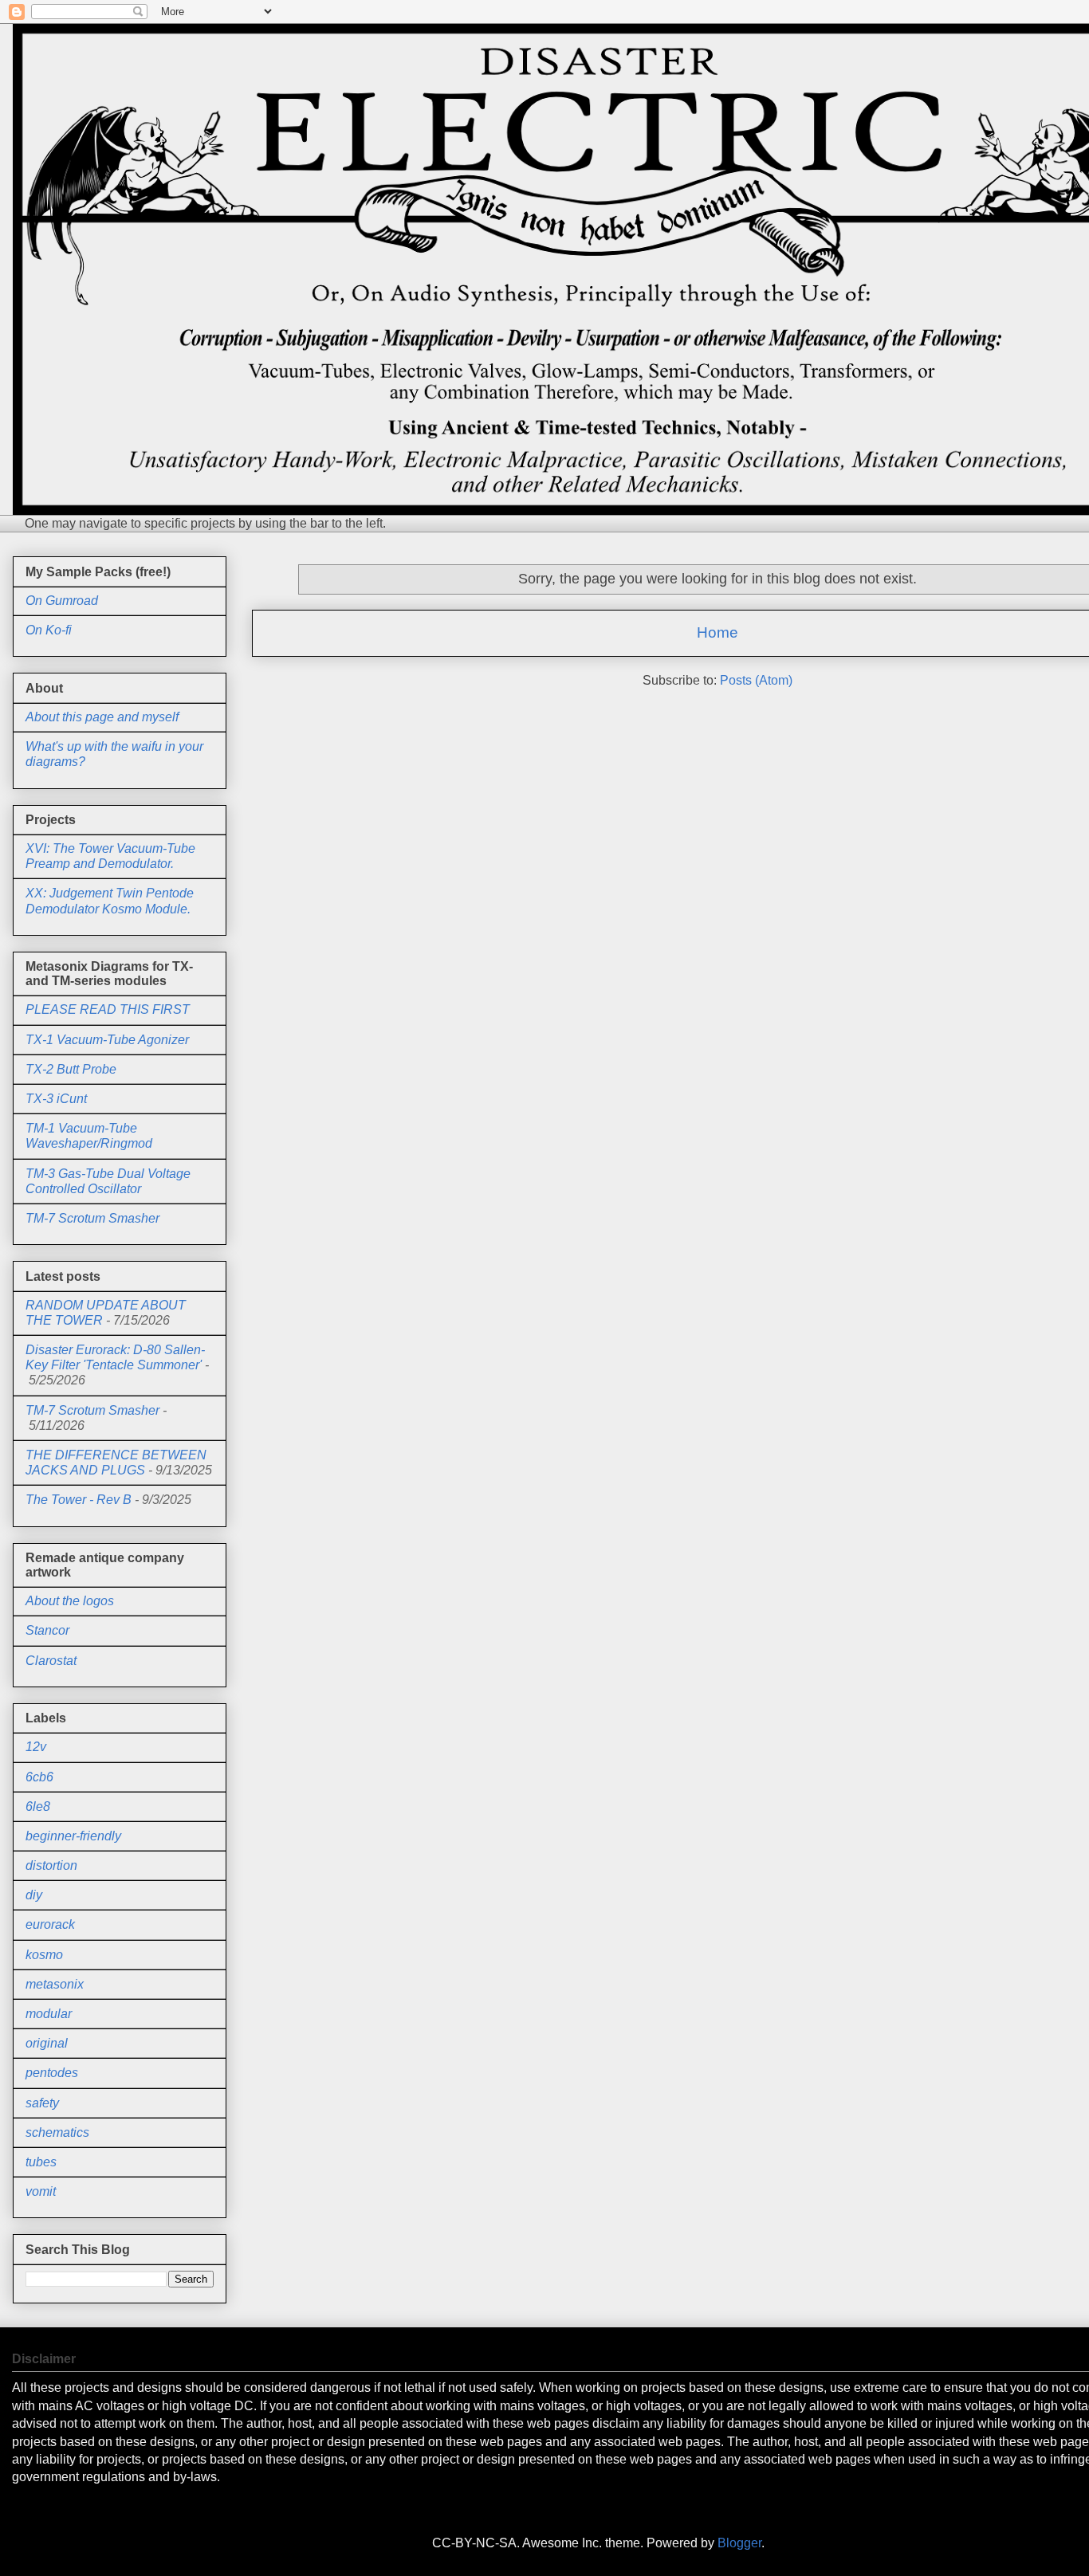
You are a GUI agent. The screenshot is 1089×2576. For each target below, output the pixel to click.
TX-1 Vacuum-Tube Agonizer (107, 1040)
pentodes (52, 2073)
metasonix (55, 1984)
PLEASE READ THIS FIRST (108, 1009)
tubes (41, 2162)
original (47, 2043)
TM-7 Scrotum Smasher (92, 1218)
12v (36, 1747)
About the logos (70, 1601)
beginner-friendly (73, 1836)
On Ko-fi (49, 630)
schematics (57, 2132)
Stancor (47, 1630)
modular (49, 2014)
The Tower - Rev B (79, 1500)
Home (717, 632)
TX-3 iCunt (56, 1099)
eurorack (50, 1924)
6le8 (38, 1806)
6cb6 (39, 1777)
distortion (51, 1865)
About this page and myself (102, 717)
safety (42, 2103)
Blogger (739, 2543)
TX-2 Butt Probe (71, 1069)
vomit (41, 2191)
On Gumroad (62, 601)
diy (34, 1895)
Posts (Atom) (756, 680)
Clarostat (51, 1661)
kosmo (44, 1955)
